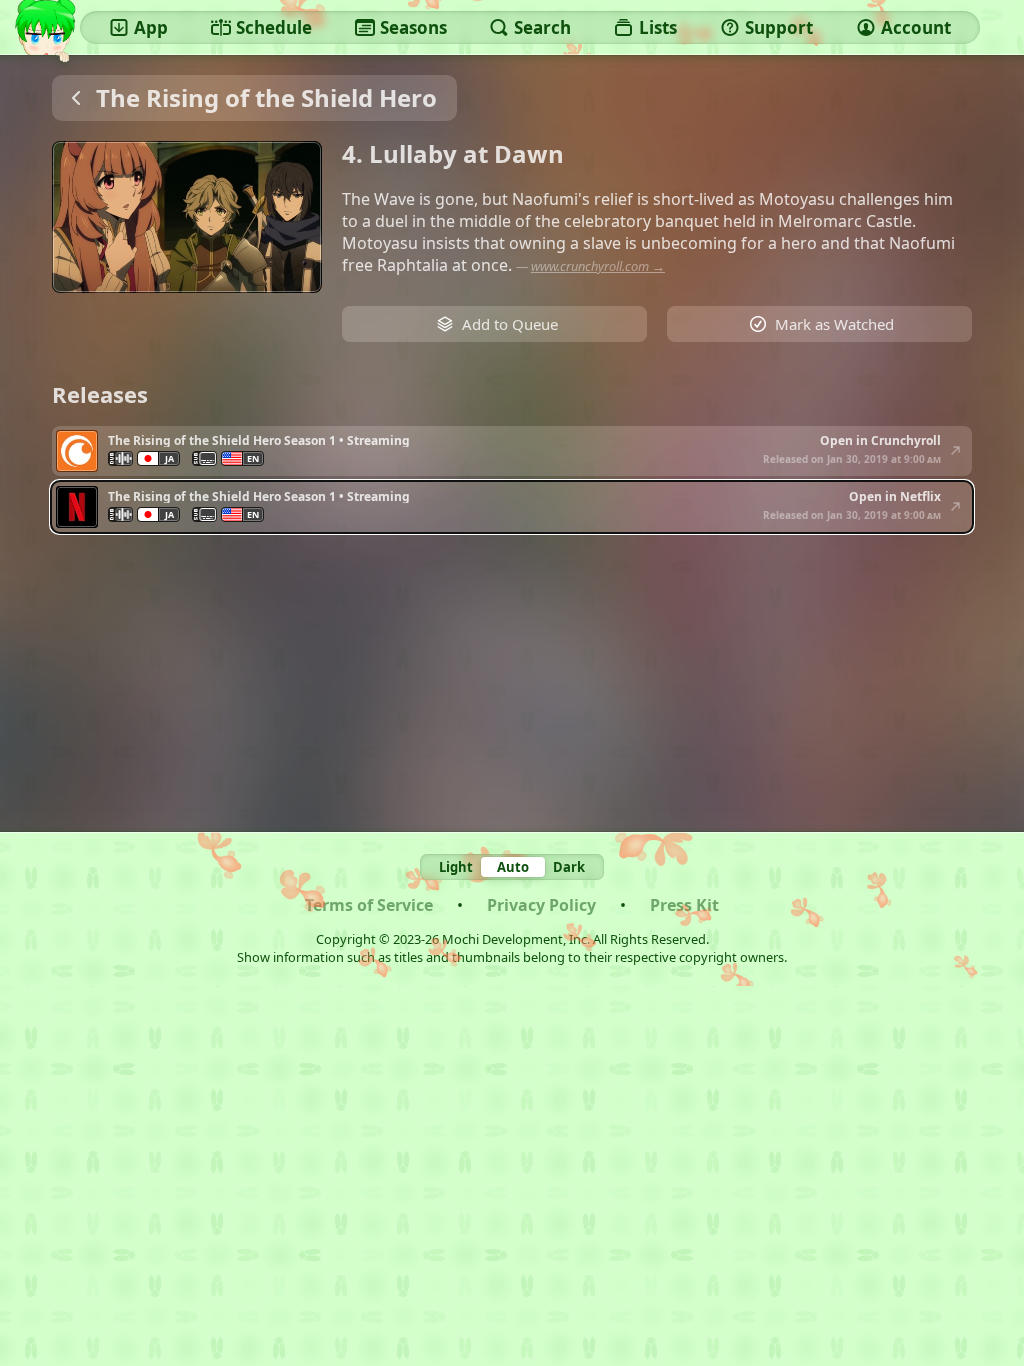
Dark (569, 867)
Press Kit (684, 905)
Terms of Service (369, 905)
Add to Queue (510, 324)
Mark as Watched (834, 324)
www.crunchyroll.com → (598, 266)
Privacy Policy (541, 905)
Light (456, 867)
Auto (513, 867)
